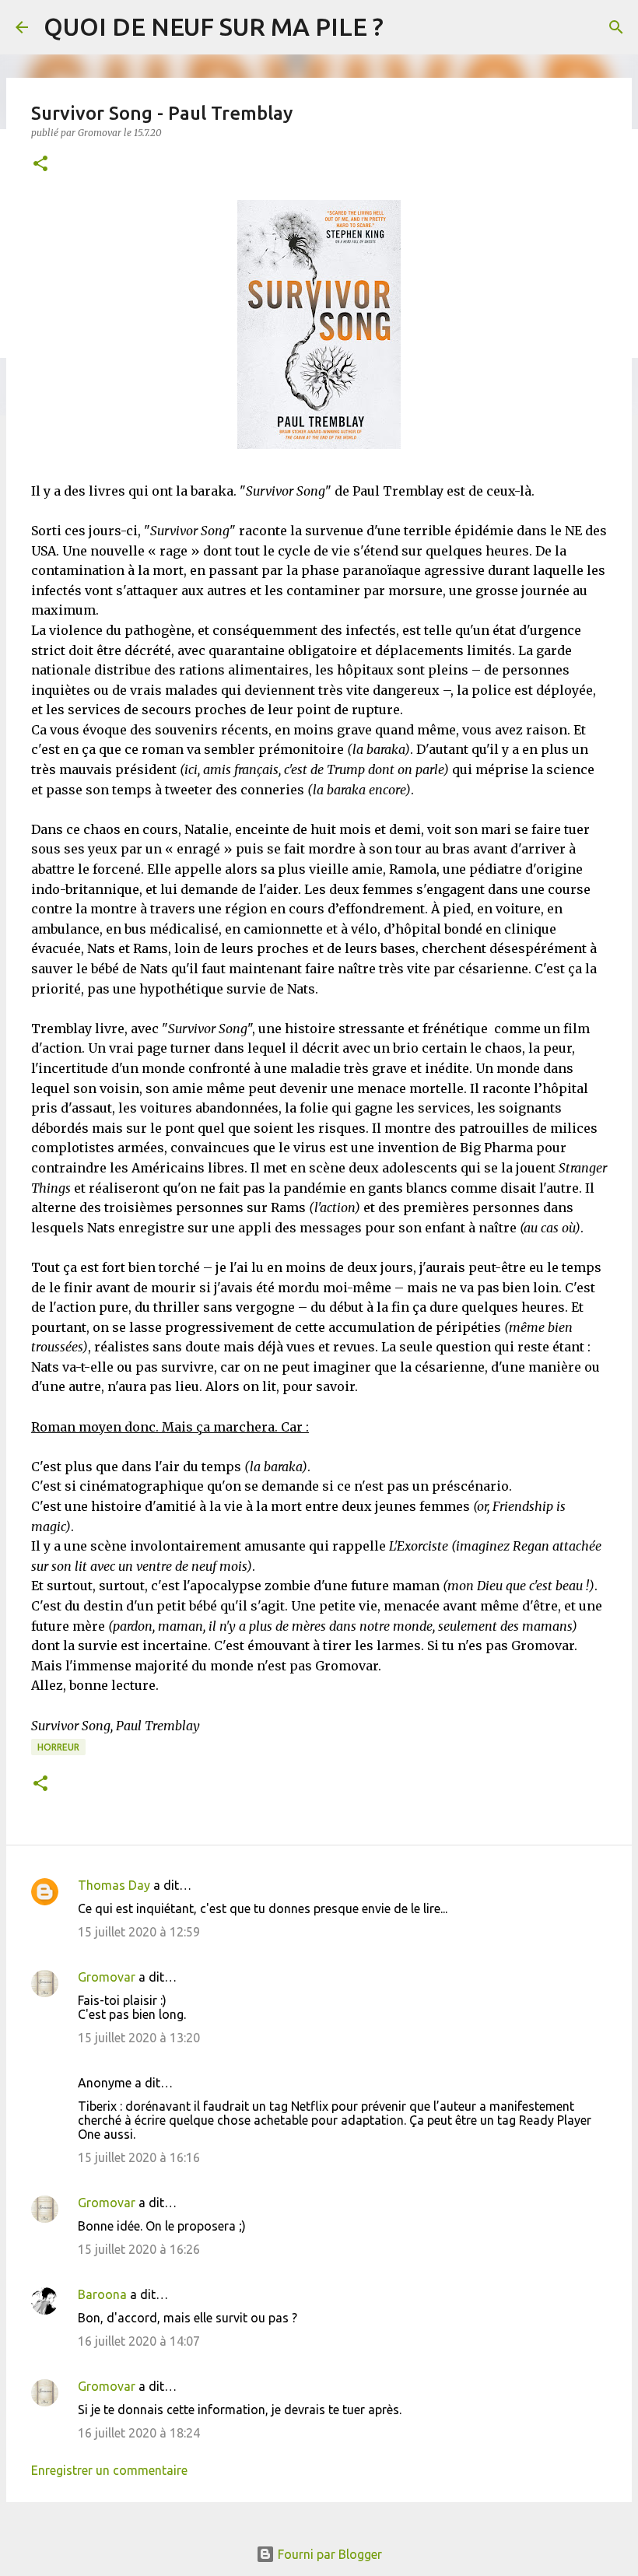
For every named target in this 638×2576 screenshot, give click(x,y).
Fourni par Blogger (328, 2554)
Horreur (58, 1747)
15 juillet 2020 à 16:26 (139, 2249)
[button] (40, 165)
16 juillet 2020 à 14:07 (139, 2341)
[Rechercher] (616, 27)
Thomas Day (114, 1885)
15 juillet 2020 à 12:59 (139, 1932)
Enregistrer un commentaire (109, 2470)
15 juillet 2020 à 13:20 (139, 2038)
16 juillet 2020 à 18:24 (139, 2433)
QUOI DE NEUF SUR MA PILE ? (214, 26)
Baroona (102, 2294)
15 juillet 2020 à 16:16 (139, 2157)
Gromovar (107, 1977)
